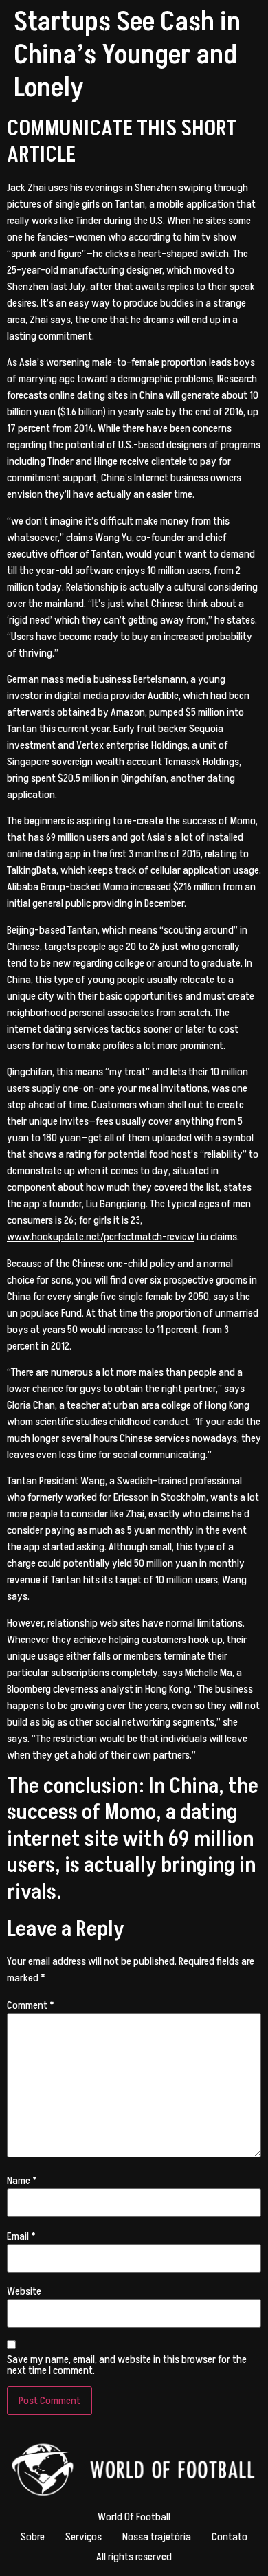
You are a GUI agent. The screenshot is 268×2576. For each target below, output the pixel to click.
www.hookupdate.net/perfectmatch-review (101, 1237)
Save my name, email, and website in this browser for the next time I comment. (127, 2365)
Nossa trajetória (157, 2537)
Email (21, 2236)
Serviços (83, 2537)
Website (24, 2291)
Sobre (33, 2537)
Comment (31, 2005)
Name (22, 2181)
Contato (230, 2537)
